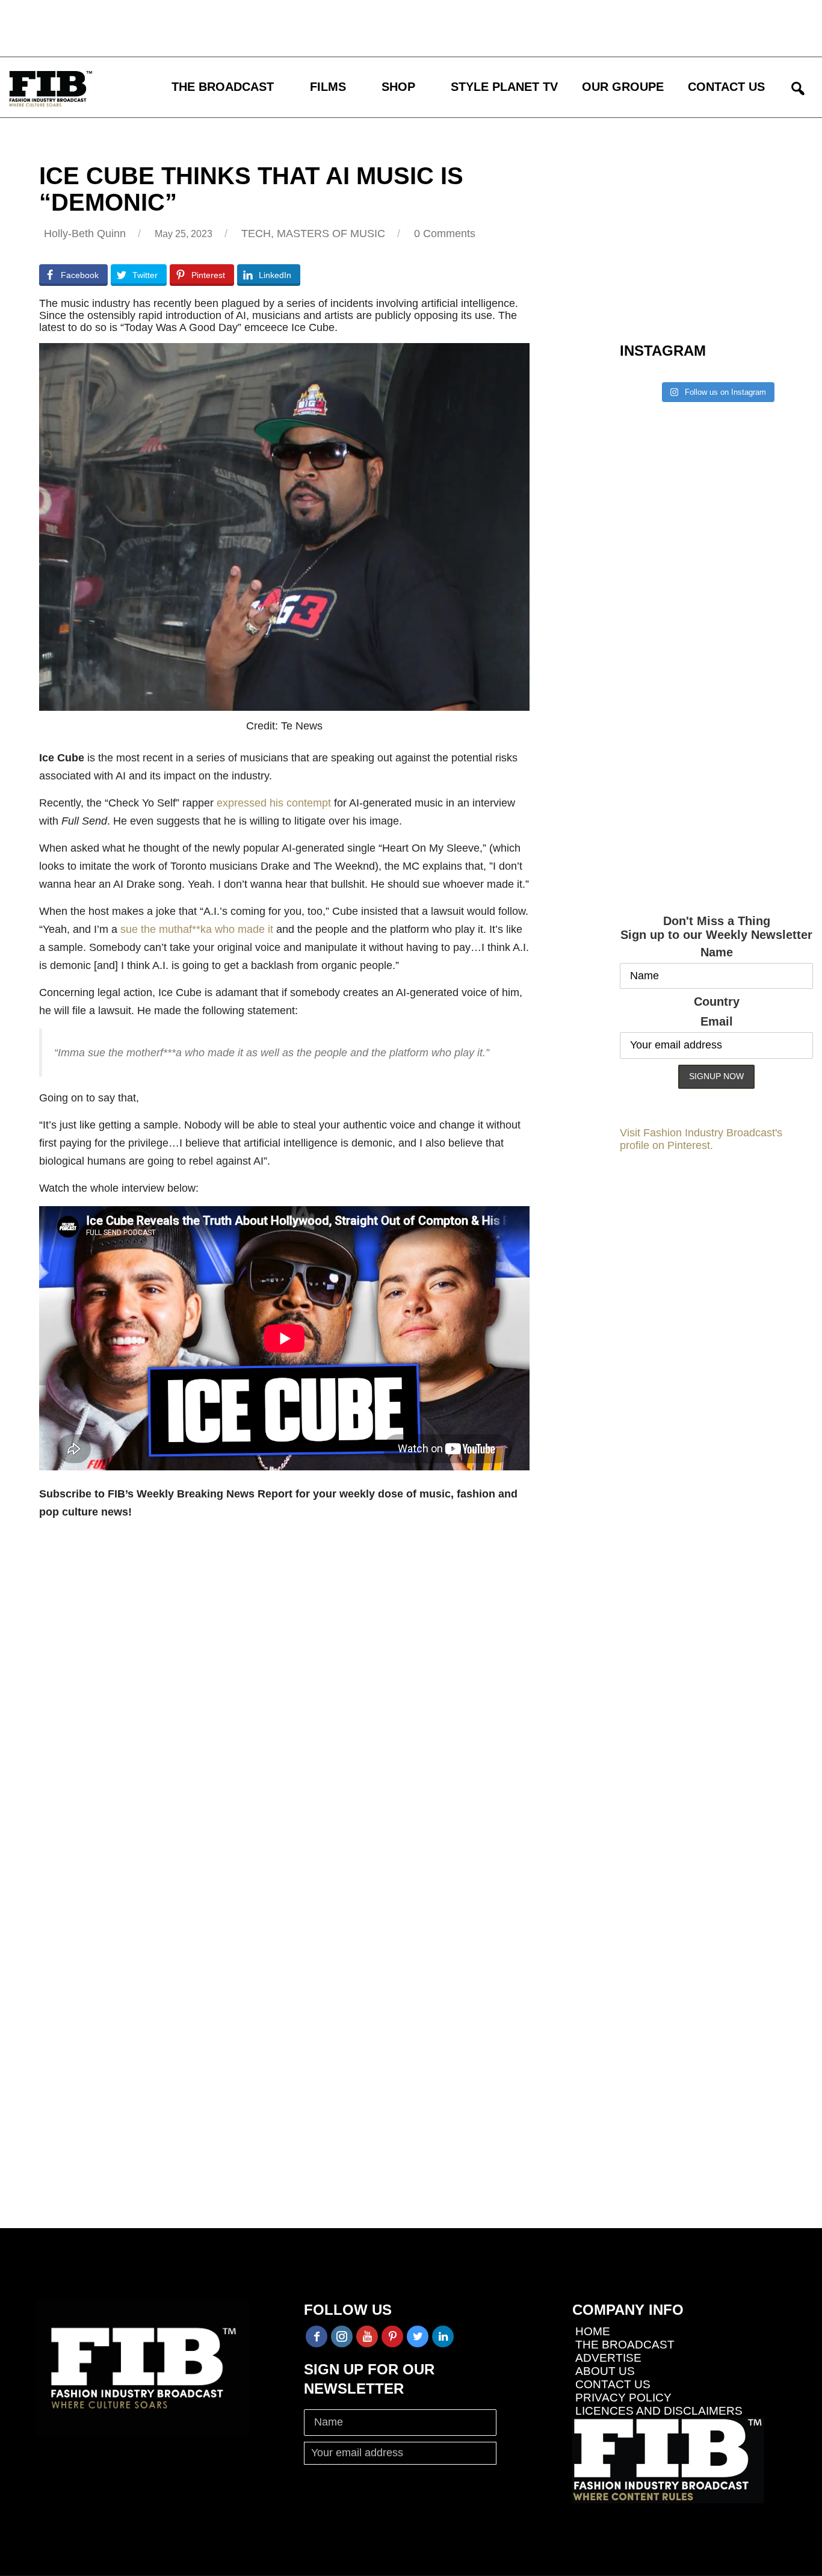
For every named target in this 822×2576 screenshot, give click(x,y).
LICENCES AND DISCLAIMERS (659, 2411)
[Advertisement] (352, 27)
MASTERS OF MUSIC (331, 234)
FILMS (328, 87)
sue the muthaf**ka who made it (197, 929)
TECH (256, 234)
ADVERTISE (608, 2358)
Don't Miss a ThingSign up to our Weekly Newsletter (716, 928)
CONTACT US (726, 87)
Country (717, 1002)
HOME (593, 2331)
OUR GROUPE (623, 87)
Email (717, 1021)
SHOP (398, 87)
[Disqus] (284, 1720)
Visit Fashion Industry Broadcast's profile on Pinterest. (701, 1139)
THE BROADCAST (223, 87)
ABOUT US (605, 2371)
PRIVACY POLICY (623, 2398)
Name (717, 952)
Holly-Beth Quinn (85, 234)
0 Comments (445, 234)
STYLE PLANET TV (504, 87)
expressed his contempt (274, 803)
